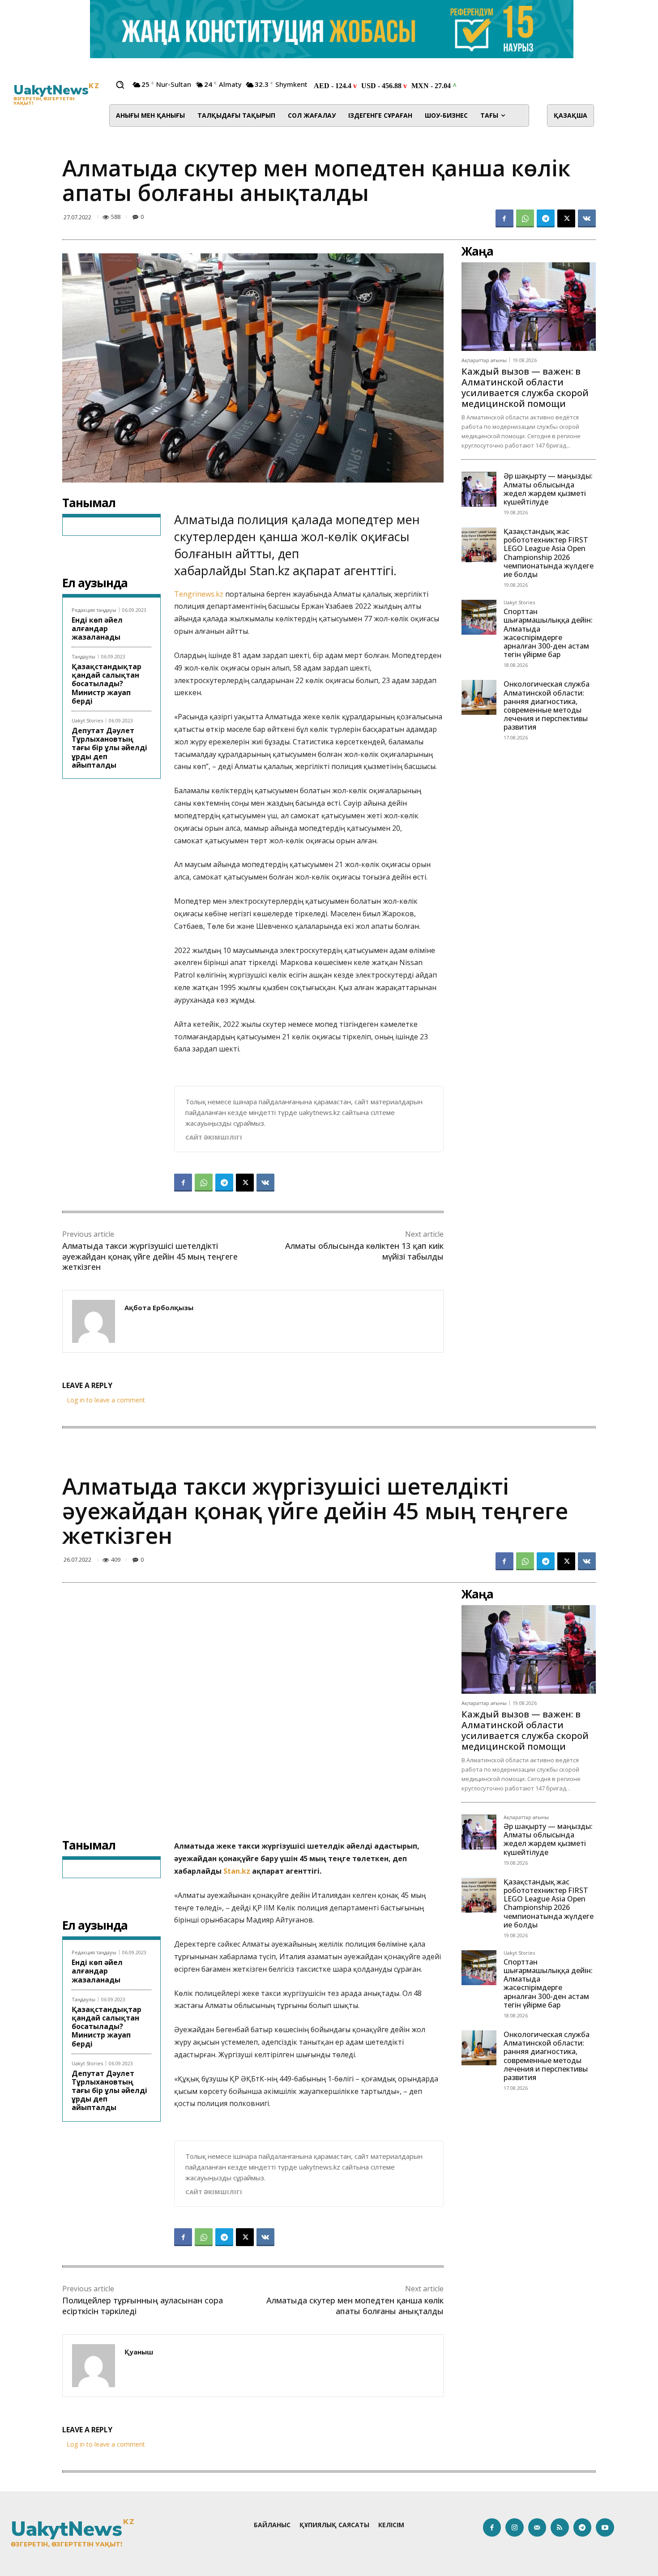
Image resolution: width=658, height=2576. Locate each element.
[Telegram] (546, 218)
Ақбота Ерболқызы (159, 1307)
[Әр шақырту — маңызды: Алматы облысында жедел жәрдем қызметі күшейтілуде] (479, 489)
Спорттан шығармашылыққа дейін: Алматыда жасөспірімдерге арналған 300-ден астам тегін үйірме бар (548, 633)
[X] (566, 218)
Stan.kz (268, 570)
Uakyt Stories (87, 720)
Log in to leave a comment (106, 1400)
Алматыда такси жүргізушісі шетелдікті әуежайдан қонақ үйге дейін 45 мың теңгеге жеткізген (150, 1256)
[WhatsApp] (525, 218)
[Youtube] (605, 2527)
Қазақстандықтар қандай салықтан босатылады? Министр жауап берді (107, 684)
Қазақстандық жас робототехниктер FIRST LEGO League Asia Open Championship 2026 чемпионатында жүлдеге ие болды (549, 553)
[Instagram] (515, 2527)
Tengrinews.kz (200, 594)
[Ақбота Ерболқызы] (94, 1321)
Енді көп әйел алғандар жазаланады (97, 628)
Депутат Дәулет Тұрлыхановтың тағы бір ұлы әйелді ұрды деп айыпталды (109, 748)
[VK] (587, 218)
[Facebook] (504, 218)
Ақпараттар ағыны (484, 360)
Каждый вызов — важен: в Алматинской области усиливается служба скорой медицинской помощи (525, 387)
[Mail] (537, 2527)
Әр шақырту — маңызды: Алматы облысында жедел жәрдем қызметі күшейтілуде (548, 489)
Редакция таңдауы (94, 610)
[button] (120, 85)
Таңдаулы (83, 656)
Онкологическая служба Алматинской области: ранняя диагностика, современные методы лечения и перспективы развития (547, 705)
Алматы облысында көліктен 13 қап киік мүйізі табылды (364, 1251)
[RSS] (560, 2527)
